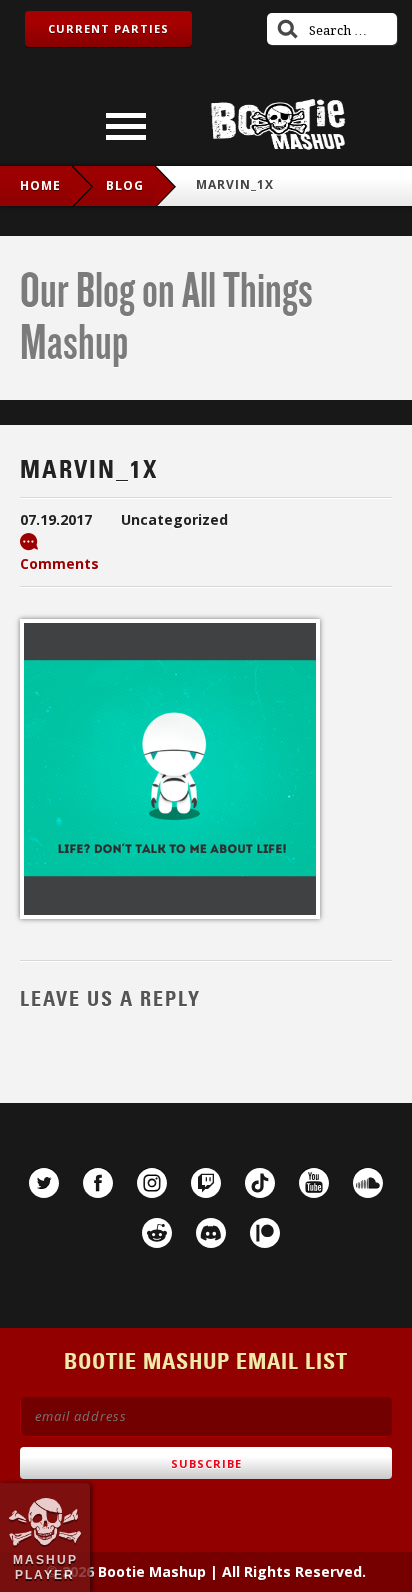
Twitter (44, 1183)
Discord (211, 1233)
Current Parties (108, 28)
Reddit (157, 1233)
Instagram (152, 1183)
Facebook (98, 1183)
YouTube (314, 1183)
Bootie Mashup (278, 124)
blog (125, 185)
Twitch (206, 1183)
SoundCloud (368, 1183)
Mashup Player (45, 1567)
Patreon (265, 1233)
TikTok (260, 1183)
